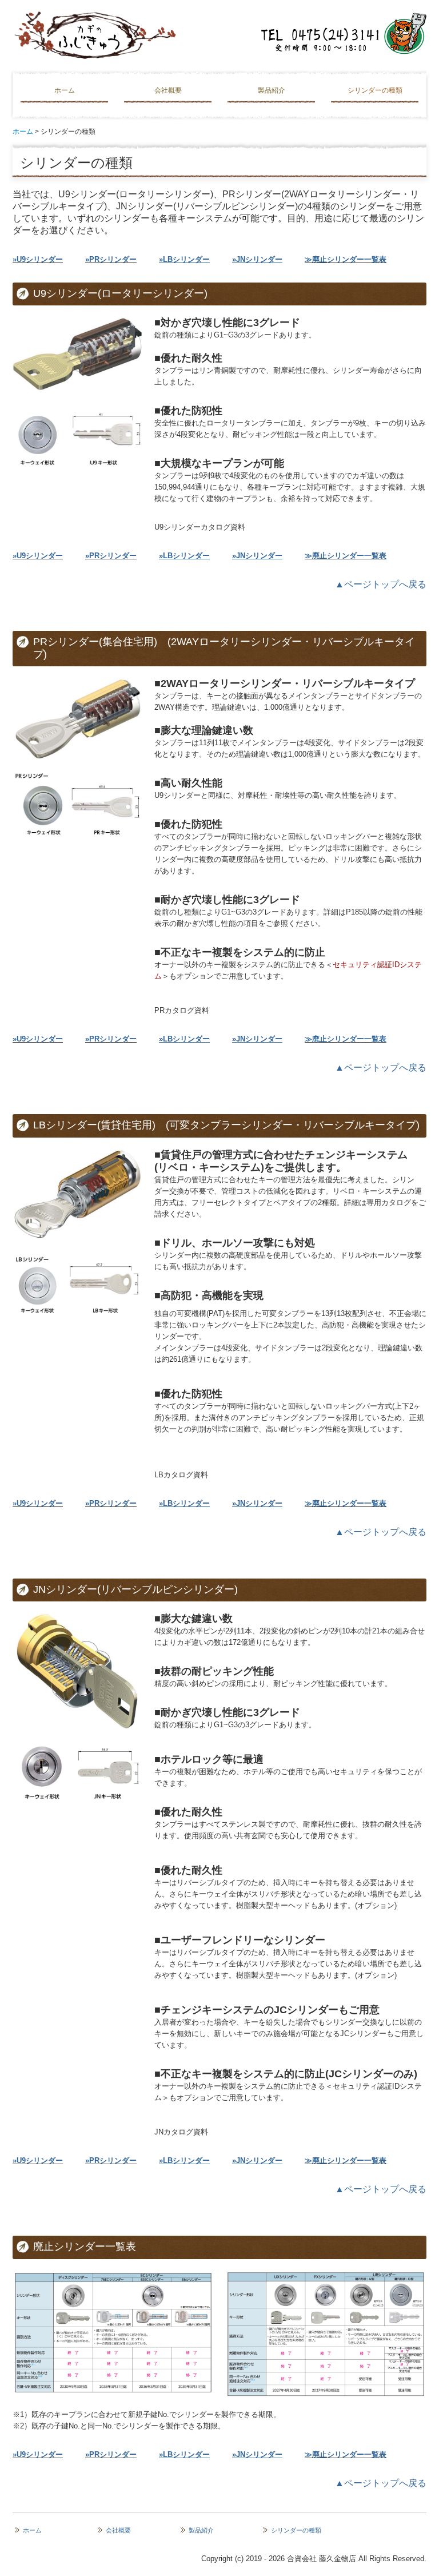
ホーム (65, 90)
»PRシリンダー (111, 259)
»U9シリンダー (38, 259)
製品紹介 (272, 90)
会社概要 (168, 90)
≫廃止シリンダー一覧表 (346, 259)
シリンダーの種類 (375, 90)
